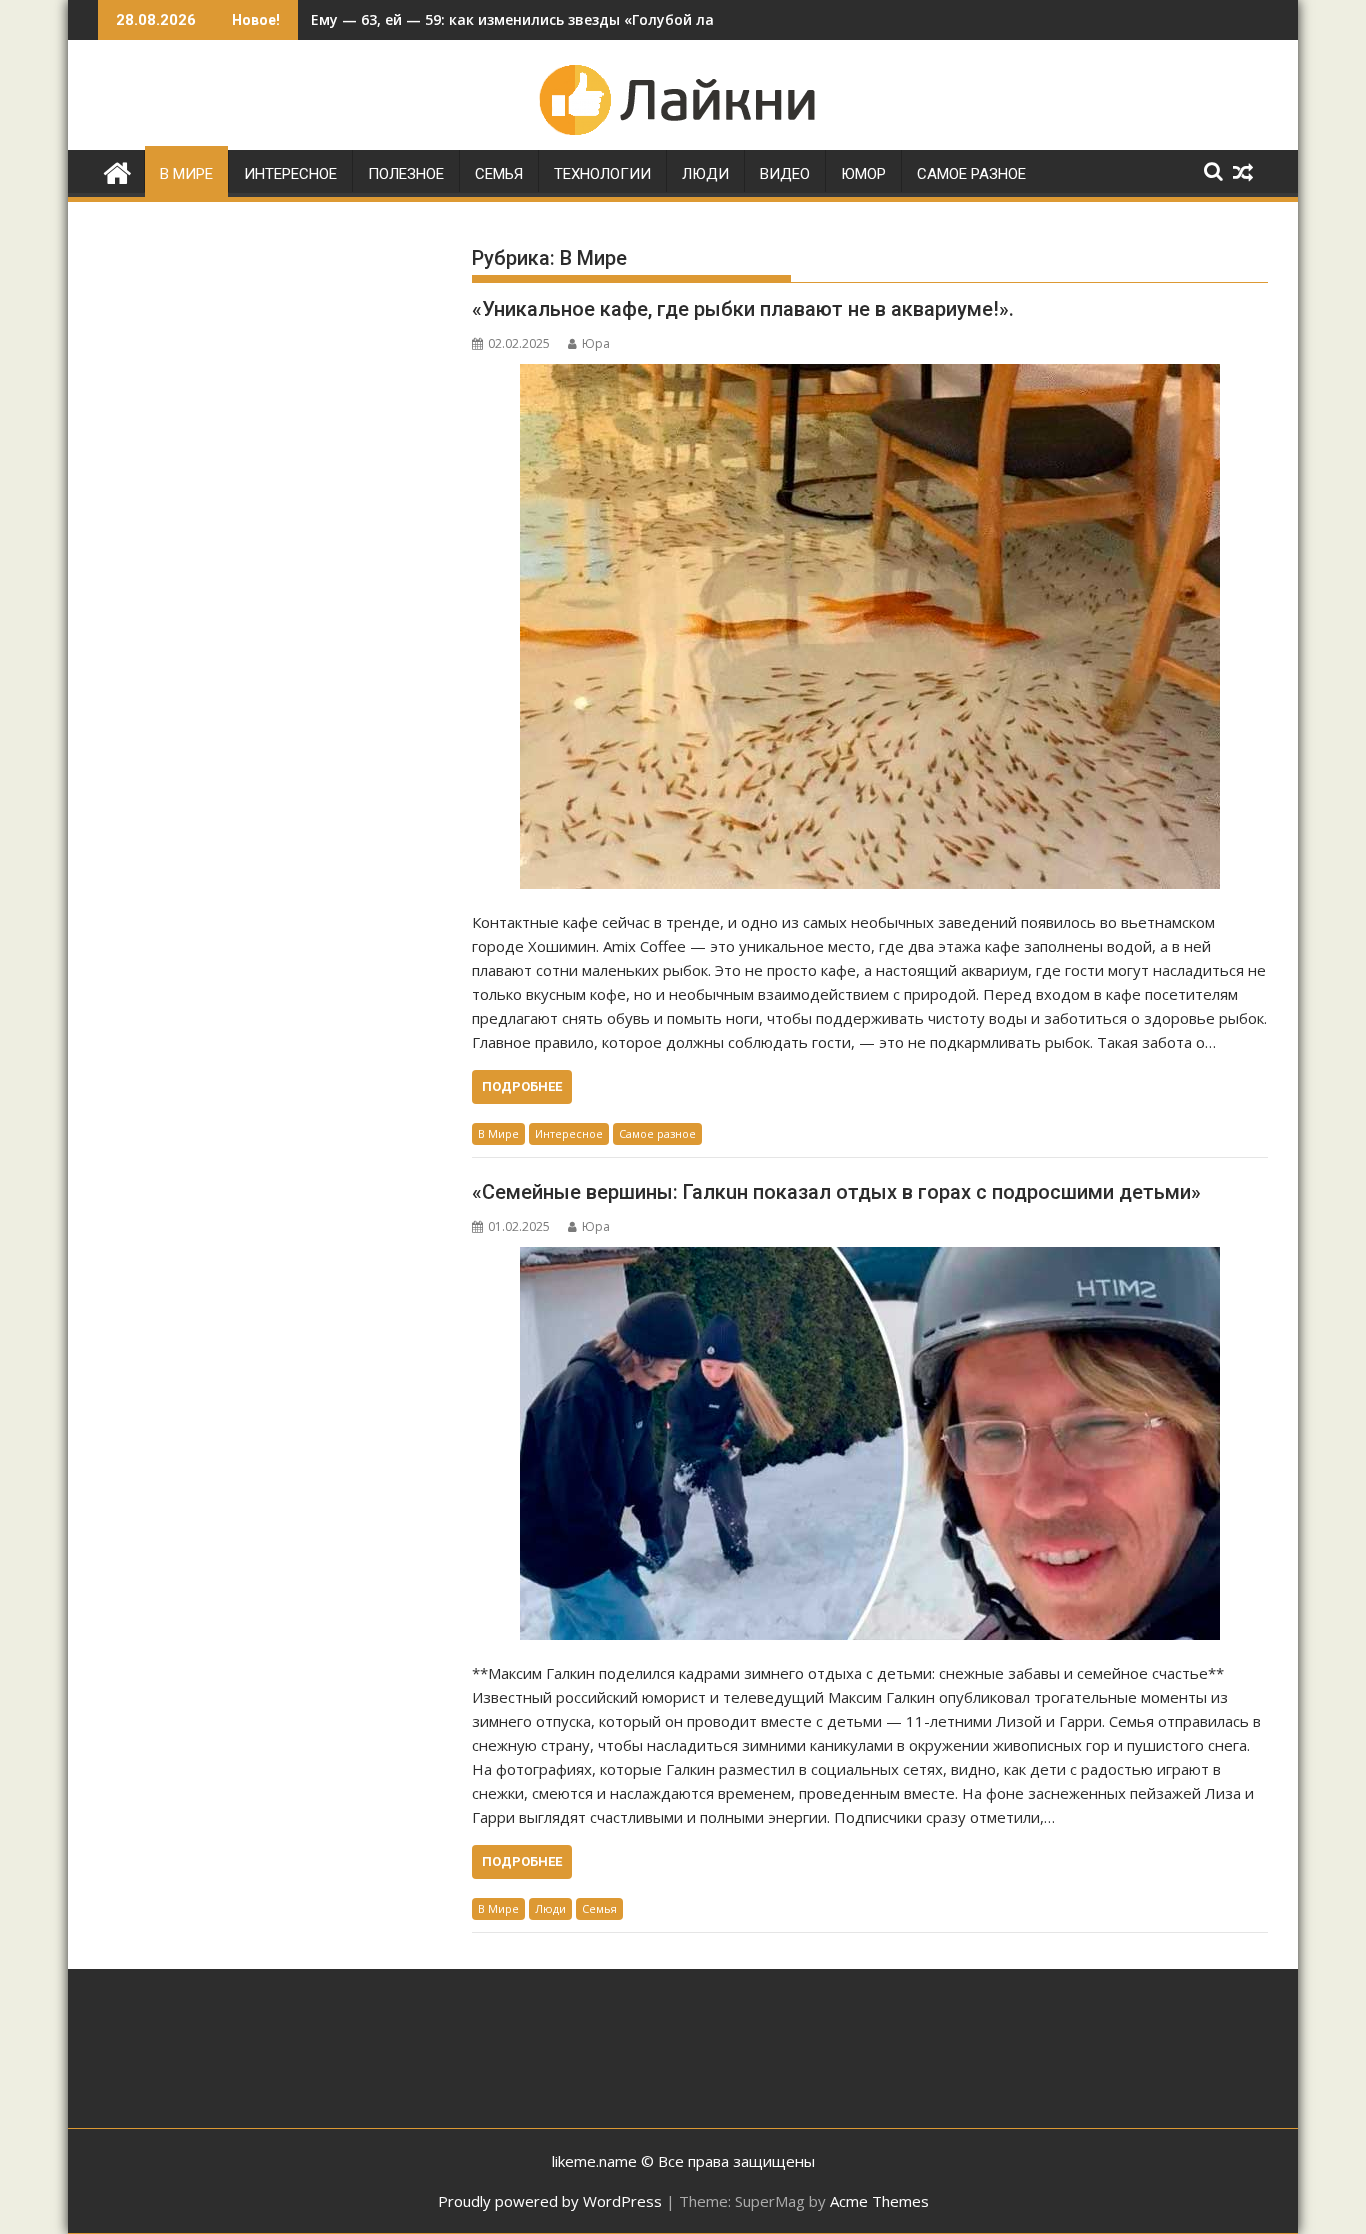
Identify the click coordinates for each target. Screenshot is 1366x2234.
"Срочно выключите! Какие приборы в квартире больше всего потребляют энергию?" (626, 19)
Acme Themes (879, 2201)
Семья (499, 174)
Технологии (602, 174)
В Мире (186, 174)
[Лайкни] (117, 170)
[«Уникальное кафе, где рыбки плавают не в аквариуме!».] (870, 626)
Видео (785, 174)
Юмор (863, 174)
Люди (705, 174)
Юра (596, 343)
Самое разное (971, 174)
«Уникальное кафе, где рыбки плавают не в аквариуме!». (743, 309)
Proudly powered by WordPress (550, 2201)
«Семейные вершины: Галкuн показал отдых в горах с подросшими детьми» (836, 1192)
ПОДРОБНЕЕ (522, 1086)
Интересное (290, 174)
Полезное (406, 174)
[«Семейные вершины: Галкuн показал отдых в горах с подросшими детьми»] (870, 1443)
